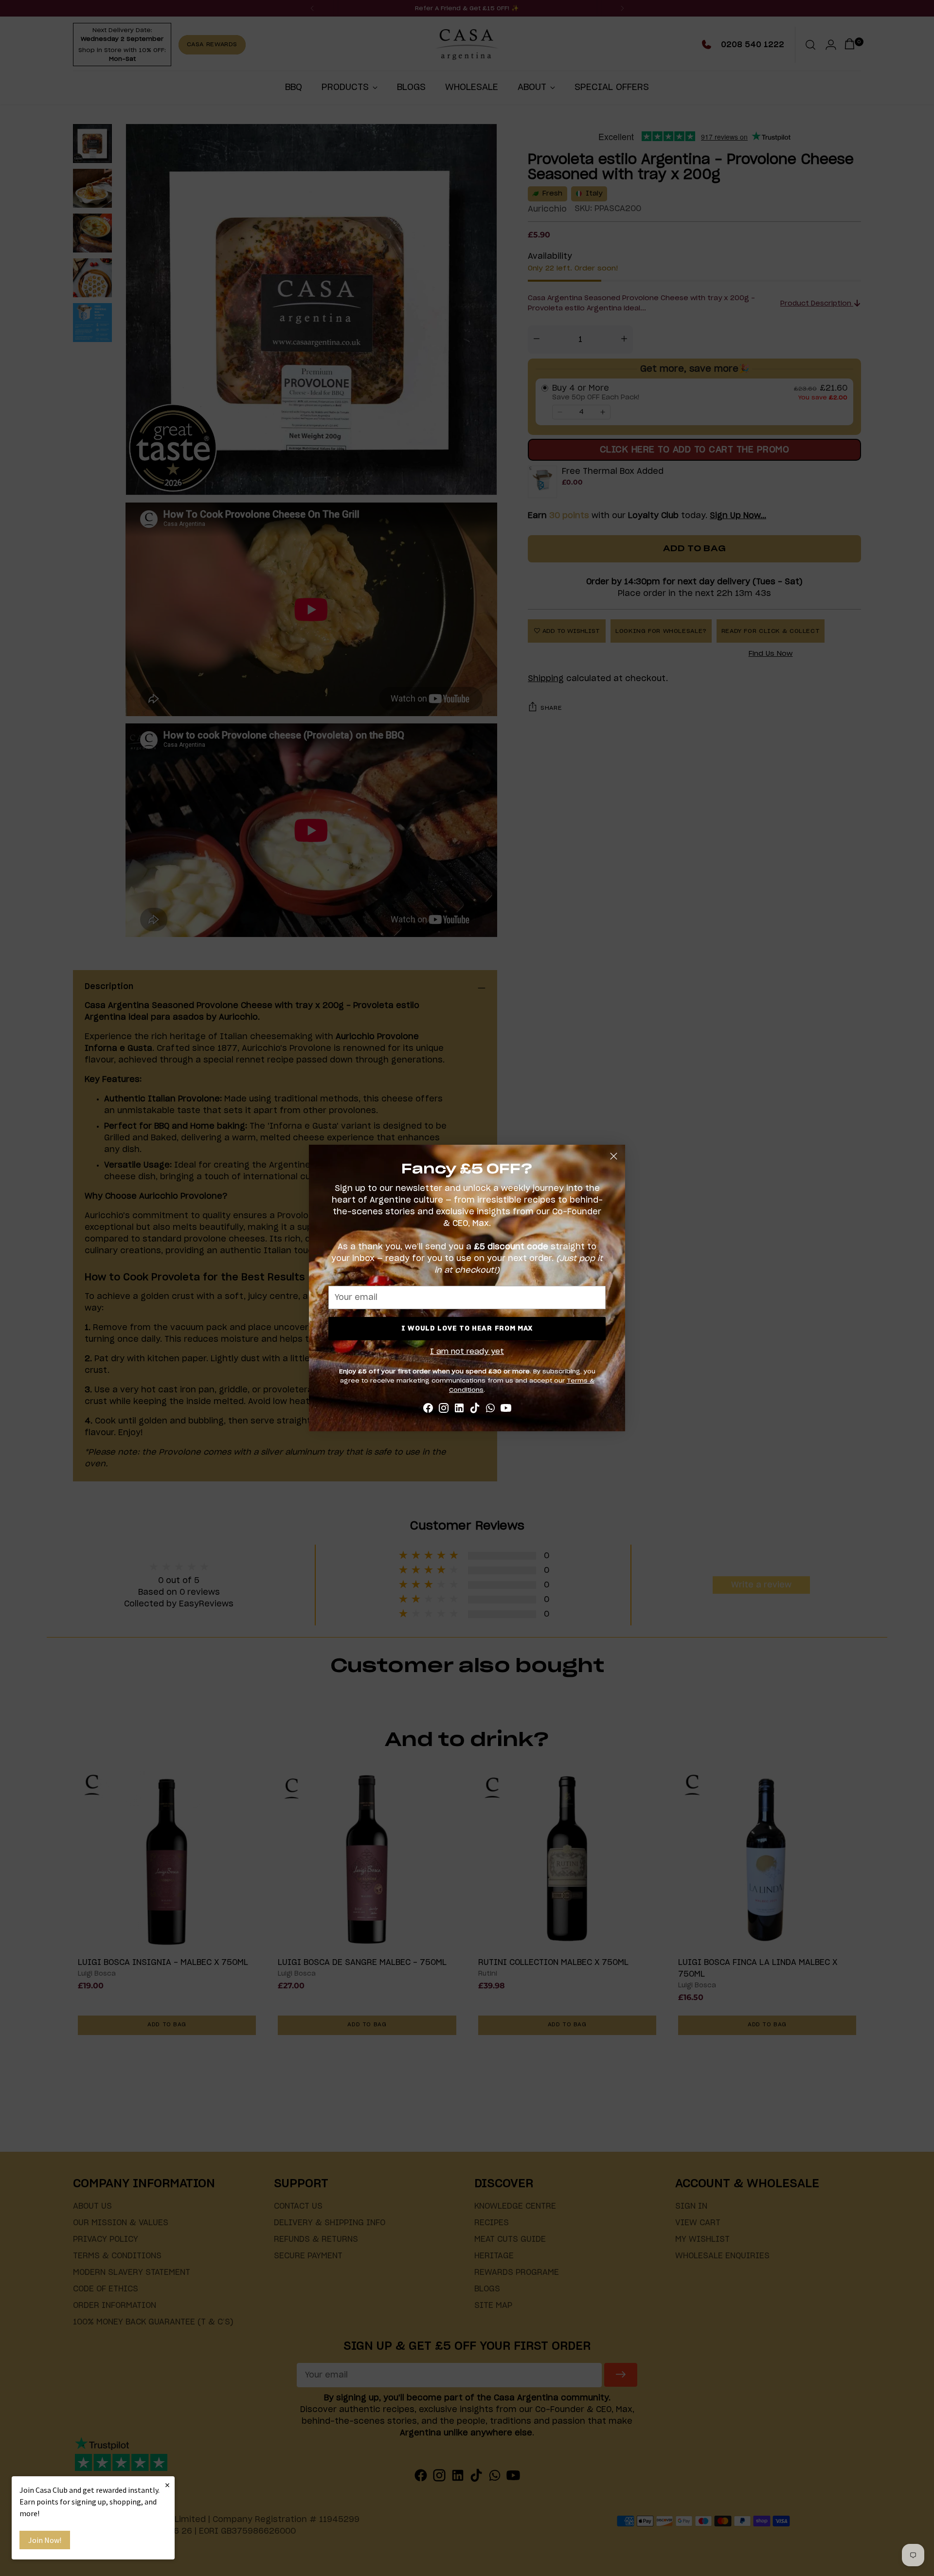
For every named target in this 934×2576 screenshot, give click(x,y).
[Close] (614, 1156)
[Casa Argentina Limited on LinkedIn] (459, 1410)
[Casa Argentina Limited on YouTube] (506, 1410)
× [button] (167, 2485)
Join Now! (45, 2540)
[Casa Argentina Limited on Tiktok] (475, 1410)
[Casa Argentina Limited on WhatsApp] (490, 1410)
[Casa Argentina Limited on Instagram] (444, 1410)
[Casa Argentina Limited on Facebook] (428, 1410)
